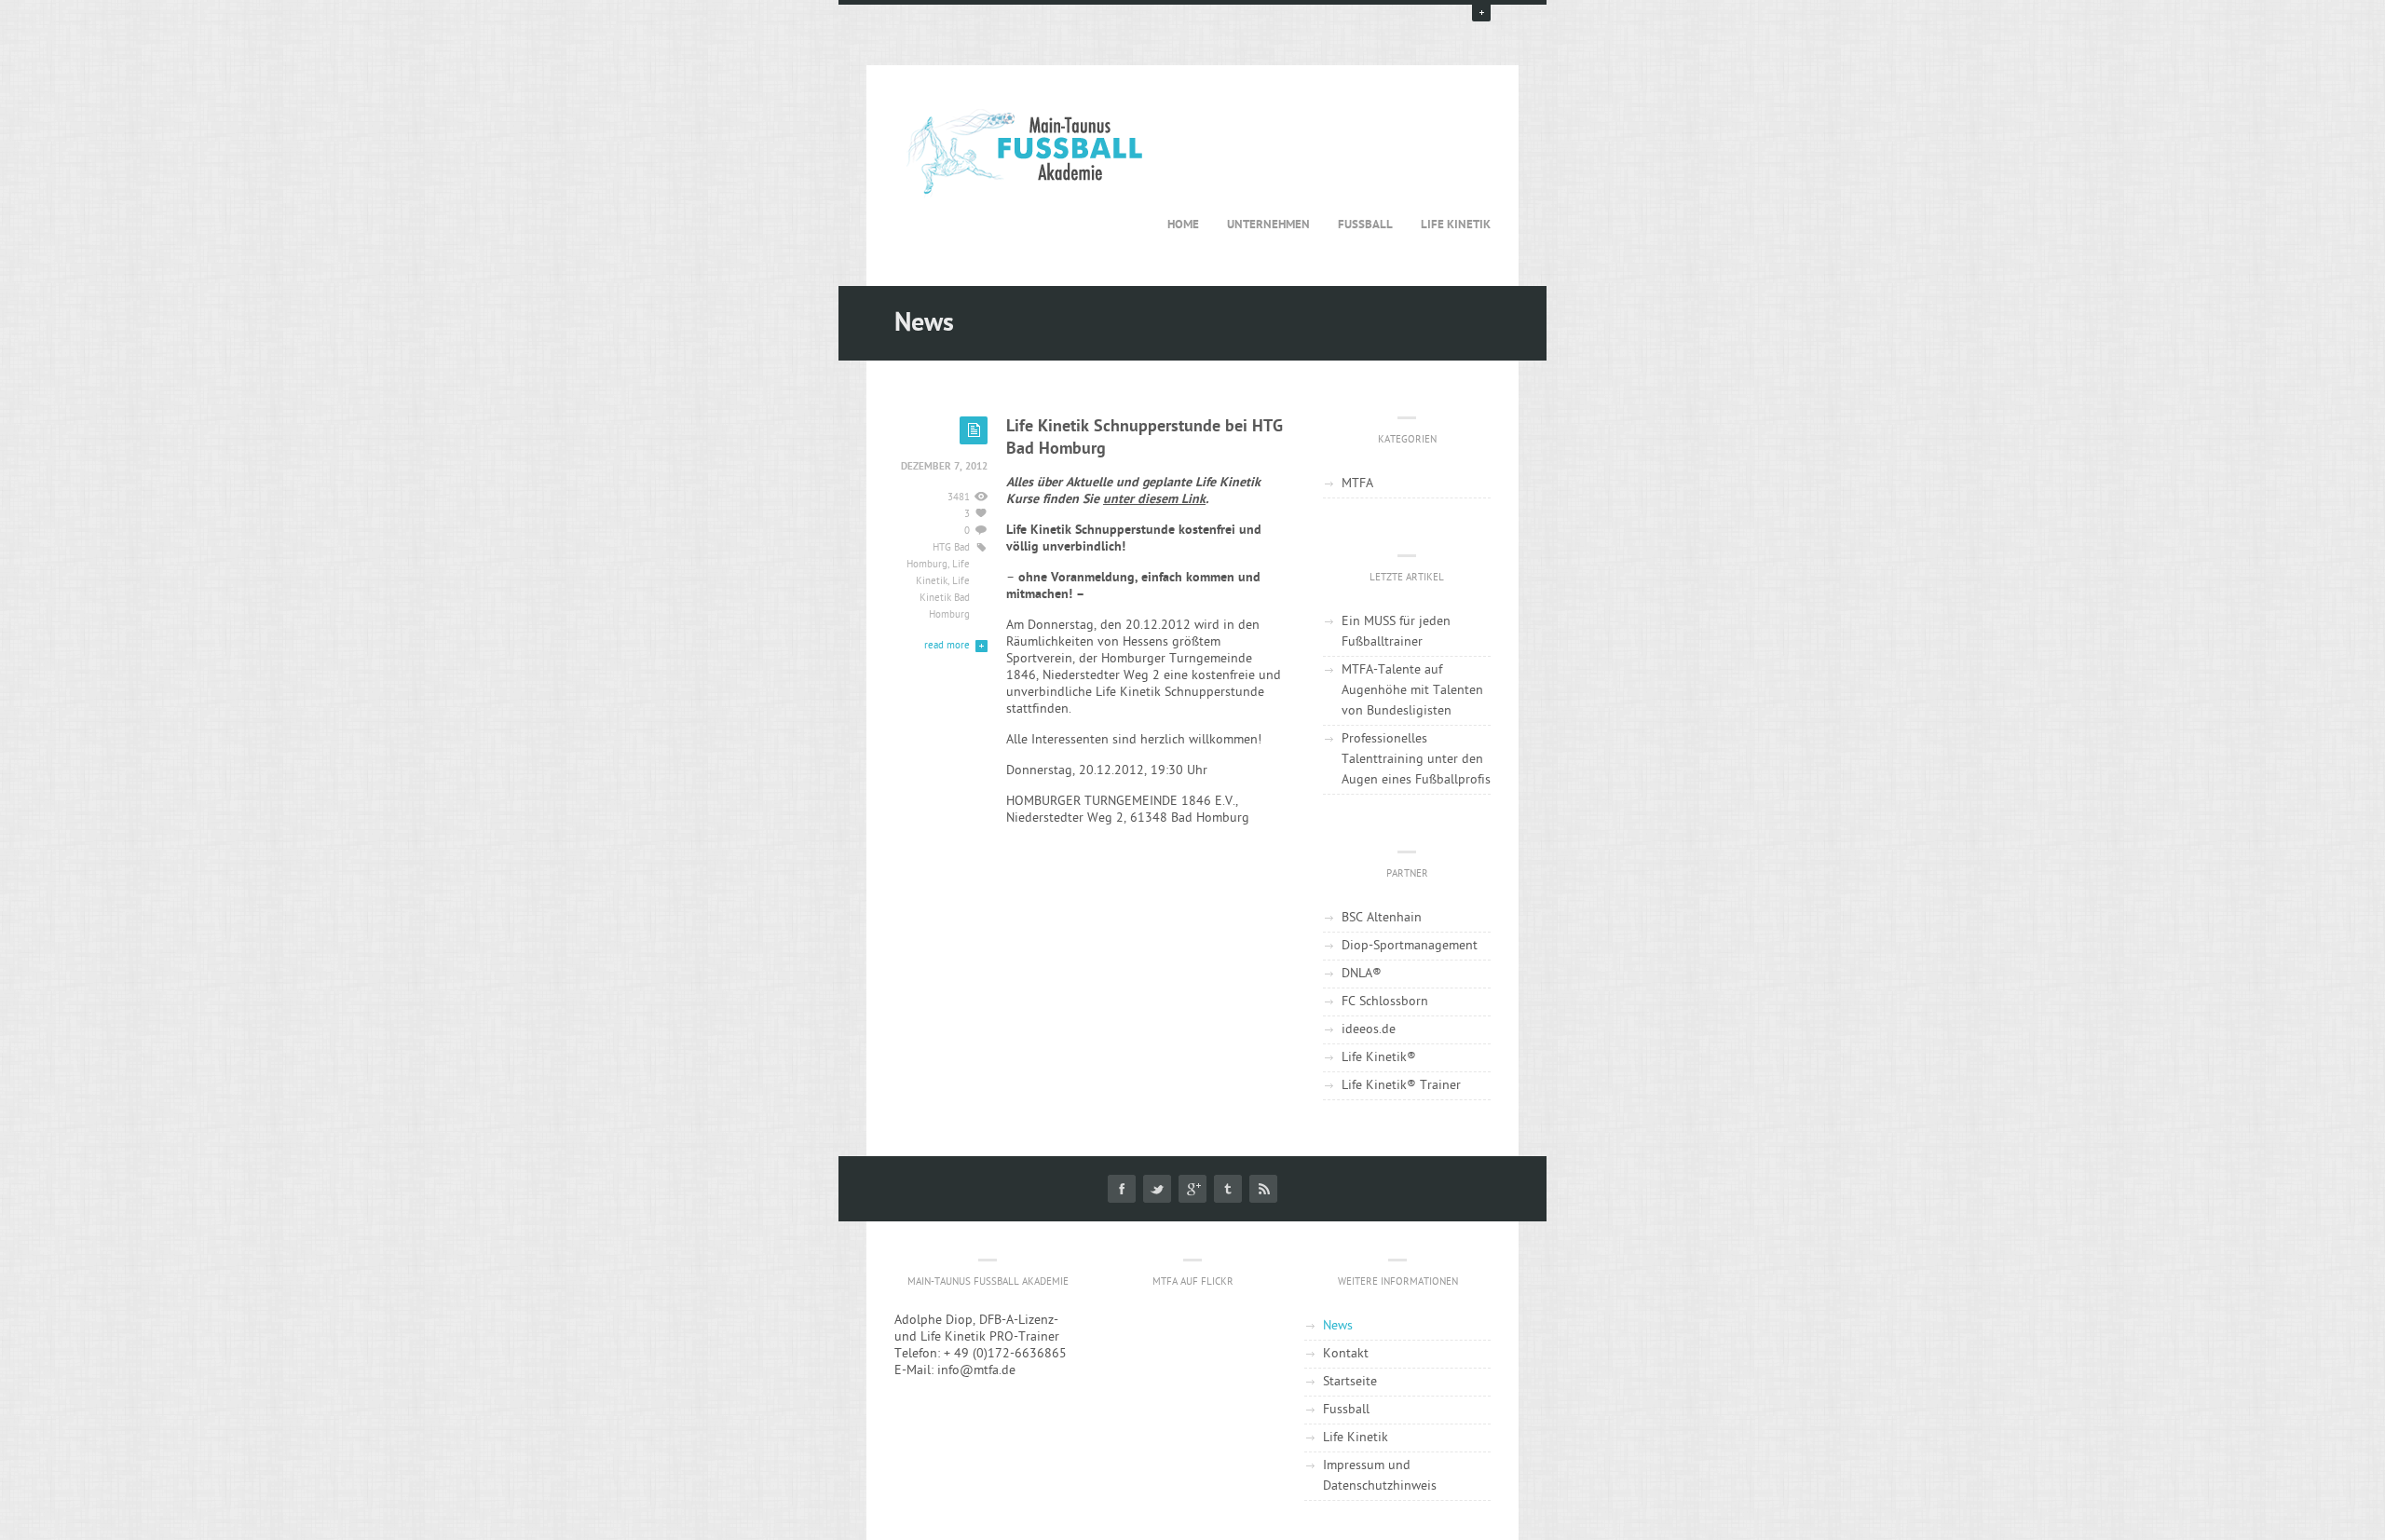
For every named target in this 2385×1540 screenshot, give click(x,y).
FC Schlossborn (1385, 1002)
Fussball (1365, 225)
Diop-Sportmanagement (1410, 946)
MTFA (1357, 484)
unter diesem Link (1154, 500)
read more (947, 646)
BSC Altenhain (1382, 918)
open (1481, 12)
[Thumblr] (1228, 1189)
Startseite (1350, 1382)
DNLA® (1362, 974)
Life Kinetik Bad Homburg (945, 599)
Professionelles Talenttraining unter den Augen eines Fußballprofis (1416, 760)
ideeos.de (1369, 1030)
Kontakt (1346, 1354)
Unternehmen (1268, 225)
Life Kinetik (1456, 225)
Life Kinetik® (1379, 1058)
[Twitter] (1157, 1189)
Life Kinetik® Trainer (1401, 1086)
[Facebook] (1122, 1189)
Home (1183, 225)
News (1338, 1326)
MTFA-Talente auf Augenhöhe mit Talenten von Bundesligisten (1412, 691)
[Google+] (1192, 1189)
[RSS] (1263, 1189)
